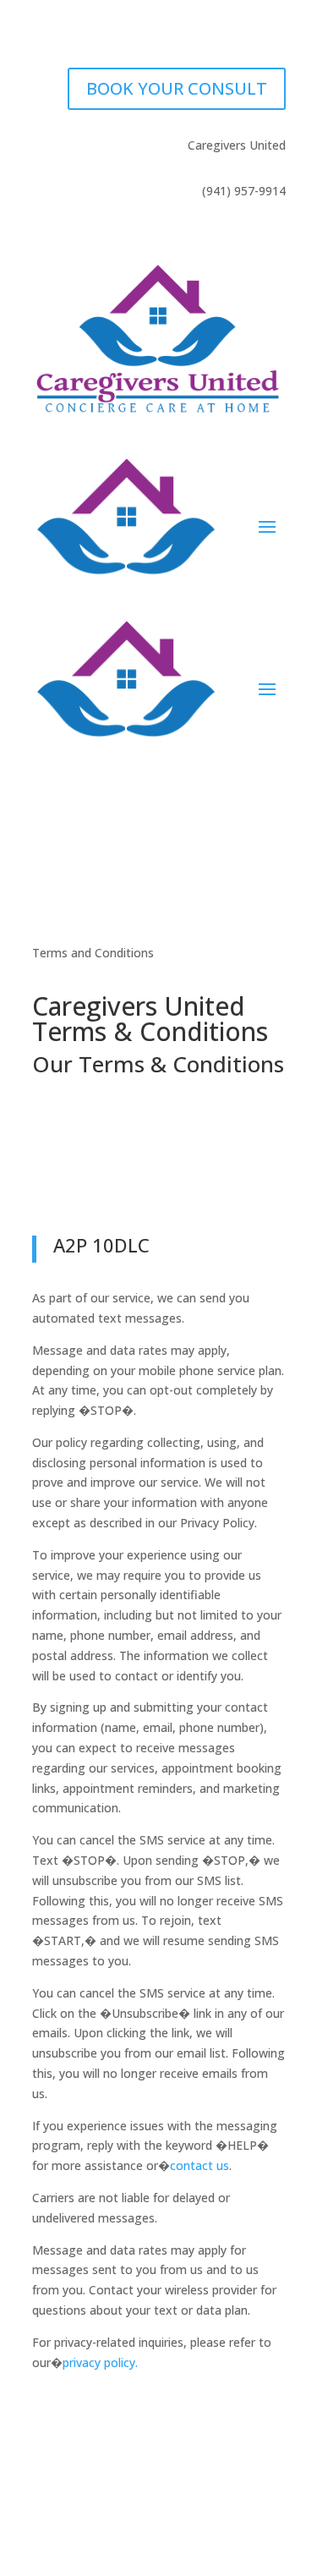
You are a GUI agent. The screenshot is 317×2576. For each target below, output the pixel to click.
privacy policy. (100, 2362)
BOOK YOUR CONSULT (177, 88)
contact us (199, 2165)
